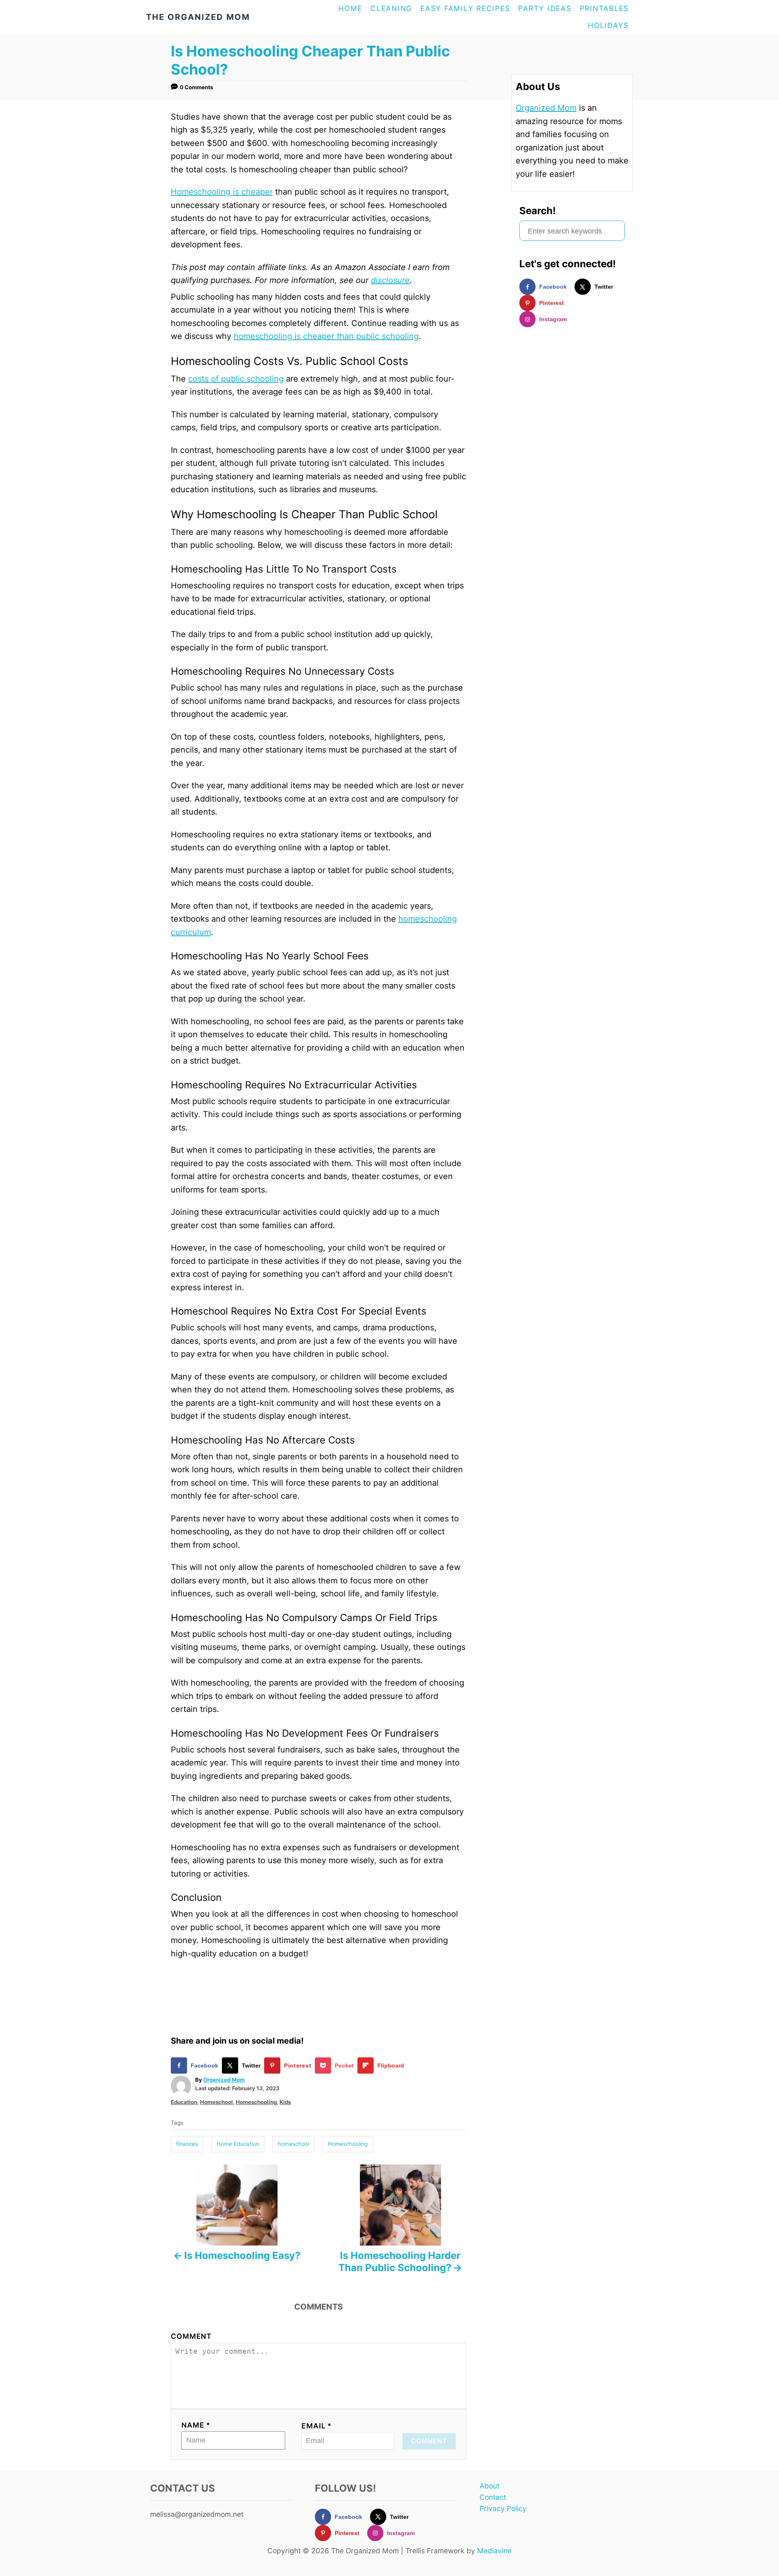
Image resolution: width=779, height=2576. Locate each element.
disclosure (390, 280)
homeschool (294, 2144)
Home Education (238, 2144)
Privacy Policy (503, 2508)
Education (184, 2102)
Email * (317, 2426)
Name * (196, 2425)
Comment (191, 2336)
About (490, 2486)
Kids (285, 2102)
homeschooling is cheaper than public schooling (326, 336)
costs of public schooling (236, 379)
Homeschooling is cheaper (222, 192)
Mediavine (494, 2551)
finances (187, 2144)
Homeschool (216, 2102)
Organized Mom (224, 2080)
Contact (493, 2497)
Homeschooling (256, 2102)
